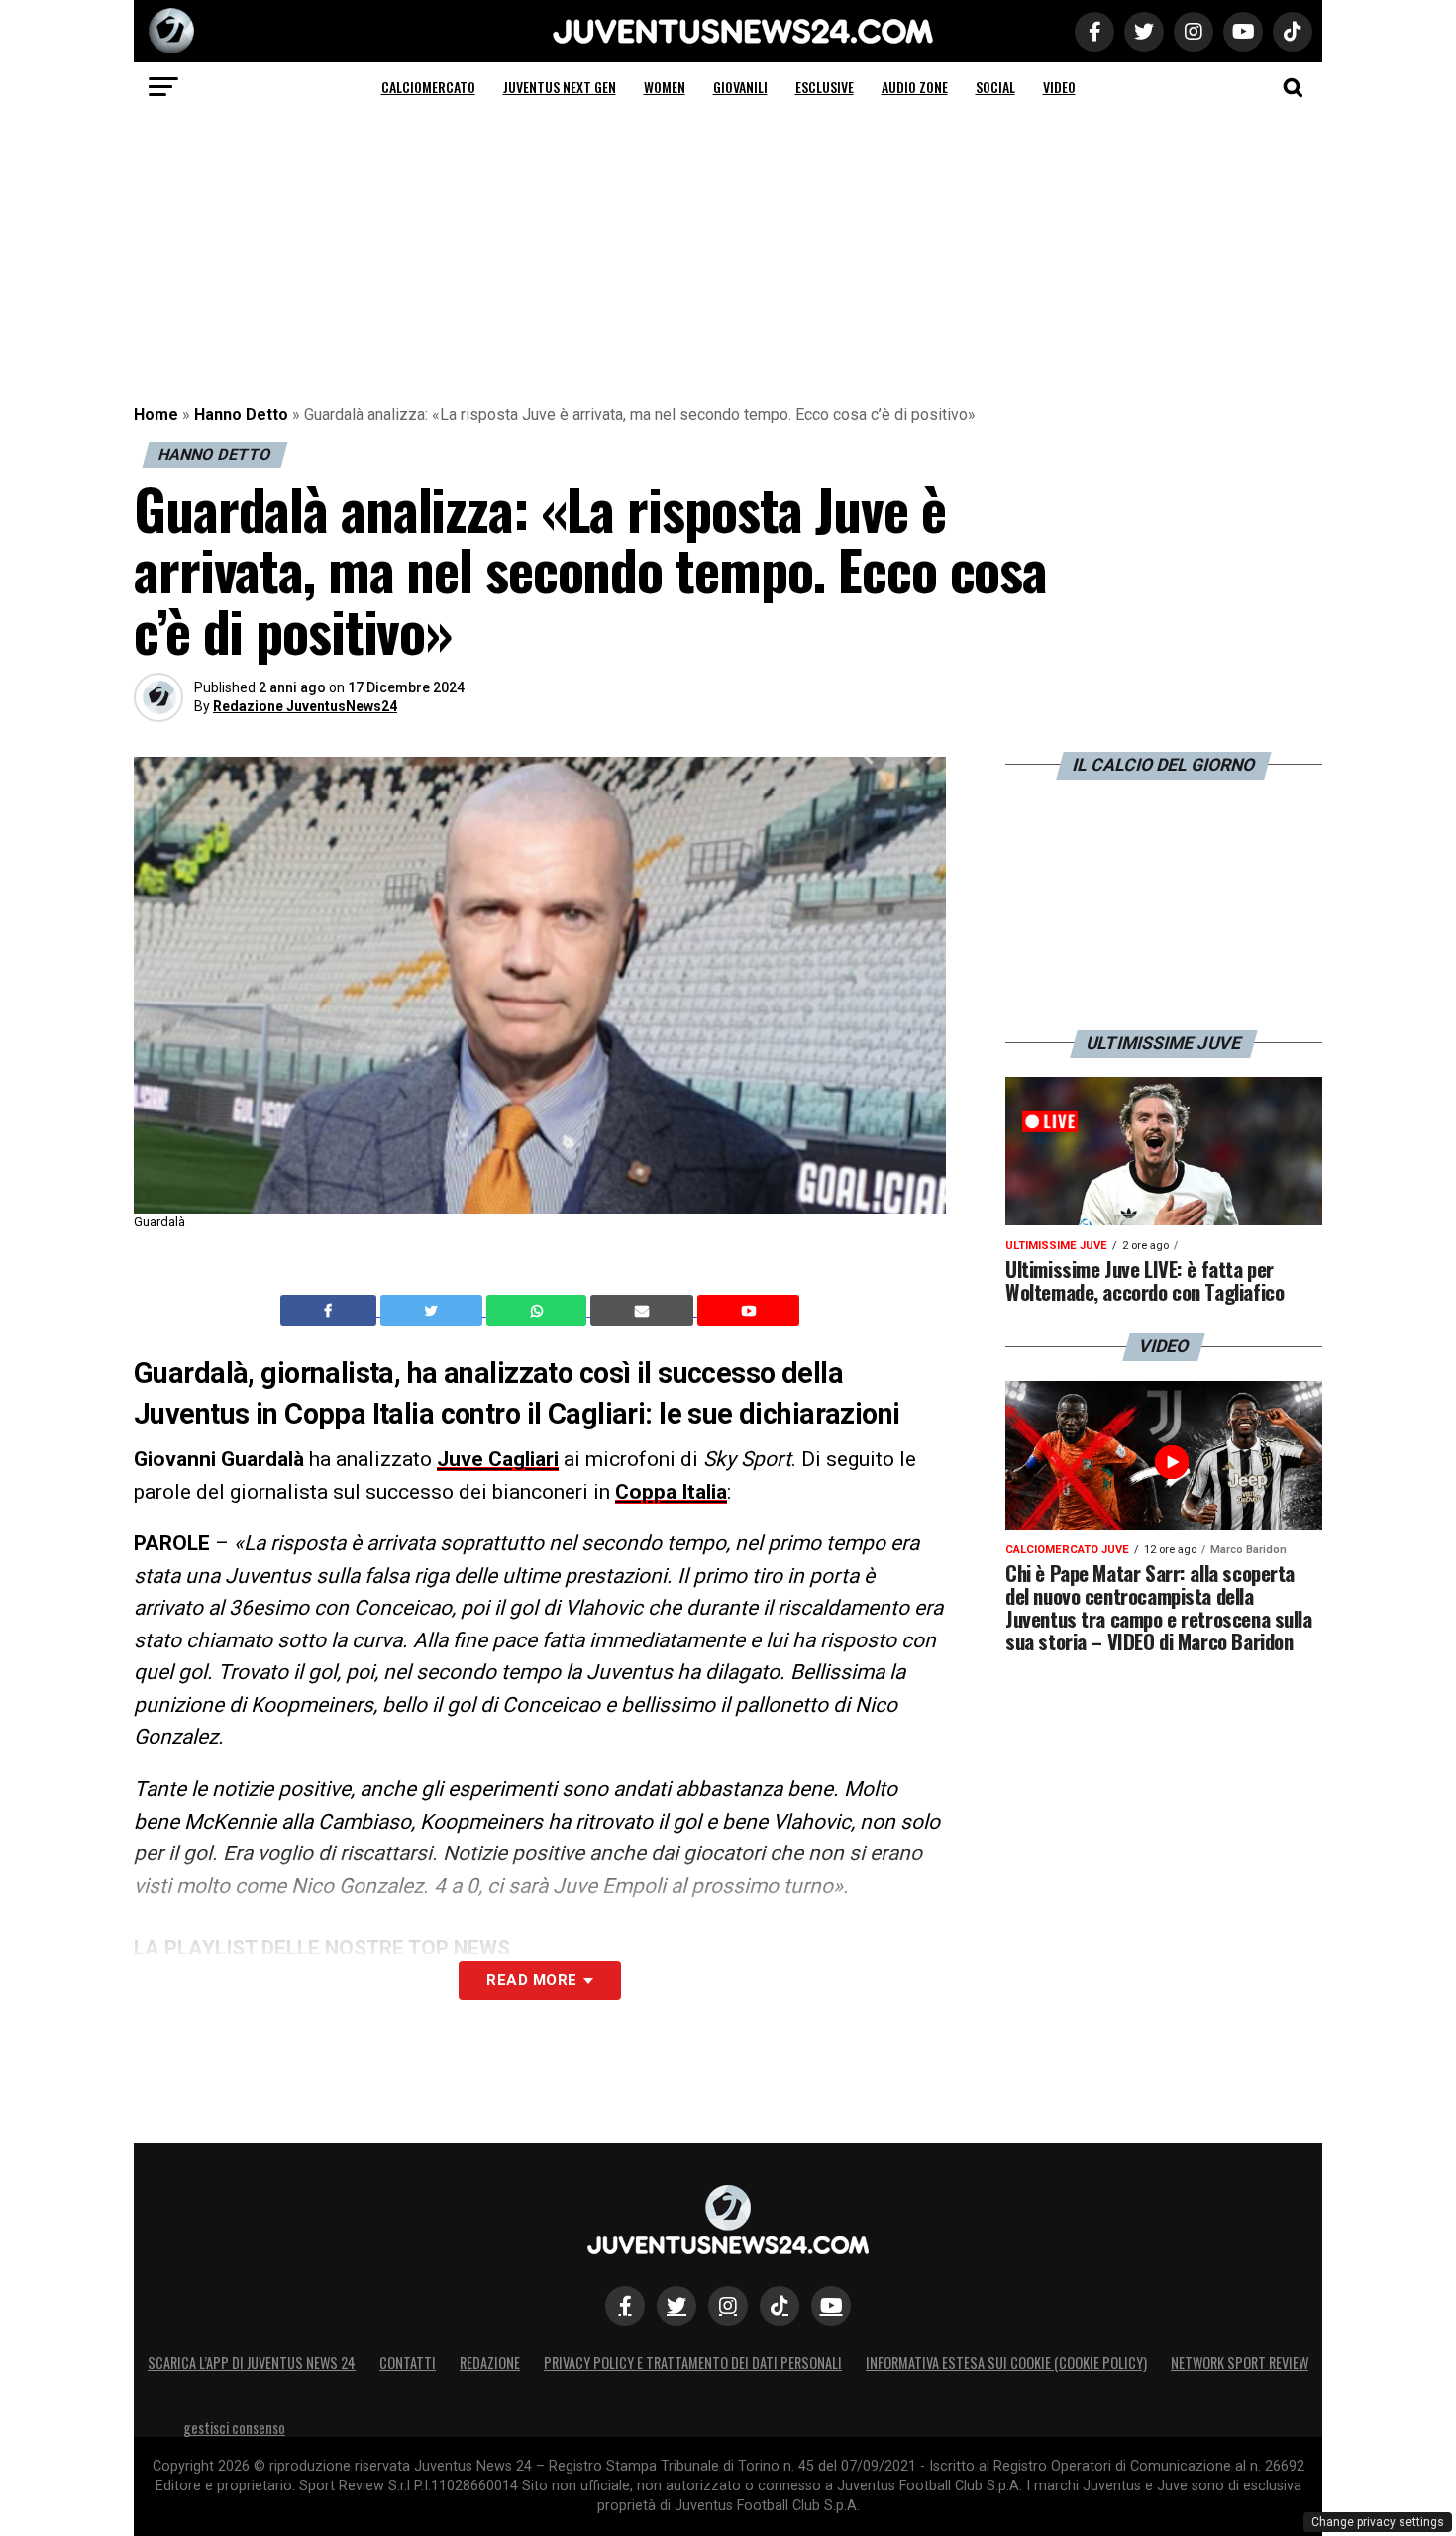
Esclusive (825, 87)
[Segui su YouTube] (831, 2306)
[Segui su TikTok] (780, 2306)
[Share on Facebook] (331, 1311)
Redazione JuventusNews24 (305, 706)
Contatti (408, 2362)
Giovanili (740, 87)
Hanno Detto (241, 415)
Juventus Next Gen (560, 87)
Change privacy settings (1378, 2522)
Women (665, 87)
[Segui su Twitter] (676, 2306)
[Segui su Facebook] (625, 2306)
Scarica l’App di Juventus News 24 (252, 2362)
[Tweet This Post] (433, 1311)
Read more (531, 1980)
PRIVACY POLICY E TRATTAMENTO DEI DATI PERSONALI (693, 2362)
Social (995, 87)
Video (1059, 87)
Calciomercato (428, 87)
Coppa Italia (671, 1492)
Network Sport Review (1240, 2362)
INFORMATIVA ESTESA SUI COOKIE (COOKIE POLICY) (1006, 2362)
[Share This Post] (539, 1311)
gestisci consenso (234, 2428)
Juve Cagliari (498, 1459)
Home (156, 415)
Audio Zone (915, 87)
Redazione (490, 2362)
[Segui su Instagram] (728, 2306)
